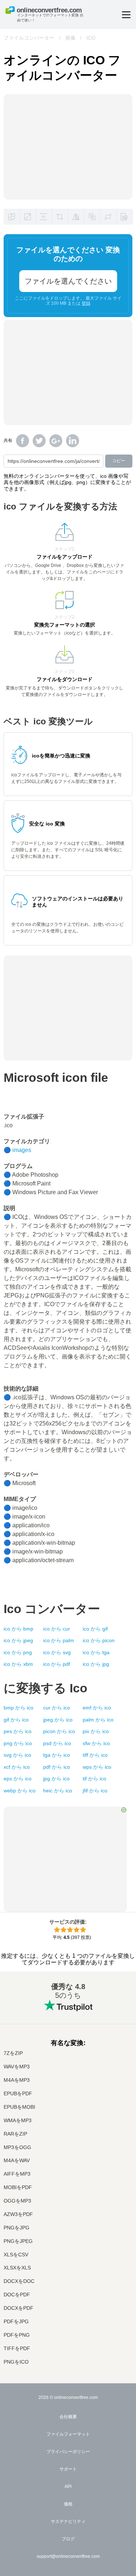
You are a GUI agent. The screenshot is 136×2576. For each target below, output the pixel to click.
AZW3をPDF (18, 2214)
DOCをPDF (17, 2295)
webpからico (20, 1791)
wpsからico (97, 1767)
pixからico (96, 1731)
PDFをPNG (17, 2335)
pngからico (18, 1743)
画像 (70, 38)
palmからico (98, 1720)
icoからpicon (99, 1640)
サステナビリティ (68, 2521)
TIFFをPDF (17, 2349)
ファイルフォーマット (68, 2434)
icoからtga (96, 1652)
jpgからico (56, 1779)
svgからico (17, 1755)
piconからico (59, 1731)
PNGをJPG (17, 2228)
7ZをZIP (13, 2053)
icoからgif (95, 1629)
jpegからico (58, 1720)
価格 (68, 2504)
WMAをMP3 (18, 2121)
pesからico (18, 1731)
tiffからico (95, 1755)
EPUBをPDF (18, 2094)
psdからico (57, 1743)
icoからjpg (96, 1664)
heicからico (58, 1791)
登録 (86, 303)
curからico (57, 1708)
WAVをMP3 (17, 2067)
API (68, 2487)
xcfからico (17, 1767)
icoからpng (18, 1652)
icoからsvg (57, 1652)
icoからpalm (59, 1640)
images (22, 1150)
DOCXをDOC (19, 2281)
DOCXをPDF (18, 2308)
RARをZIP (15, 2134)
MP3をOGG (17, 2147)
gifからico (16, 1720)
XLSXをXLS (17, 2268)
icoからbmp (18, 1629)
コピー (119, 461)
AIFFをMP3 (17, 2174)
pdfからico (57, 1767)
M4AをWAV (17, 2161)
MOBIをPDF (18, 2187)
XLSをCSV (16, 2255)
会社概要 (68, 2417)
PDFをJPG (16, 2322)
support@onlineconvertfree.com (68, 2556)
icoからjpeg (18, 1640)
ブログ (68, 2539)
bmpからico (18, 1708)
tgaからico (57, 1755)
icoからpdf (57, 1664)
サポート (68, 2469)
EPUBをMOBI (19, 2107)
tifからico (94, 1779)
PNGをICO (16, 2362)
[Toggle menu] (126, 15)
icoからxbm (18, 1664)
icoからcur (57, 1629)
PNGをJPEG (18, 2241)
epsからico (18, 1779)
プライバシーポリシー (68, 2452)
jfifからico (95, 1791)
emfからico (97, 1708)
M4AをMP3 (17, 2080)
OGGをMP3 (17, 2201)
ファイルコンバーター (29, 38)
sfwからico (96, 1743)
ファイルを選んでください (68, 281)
